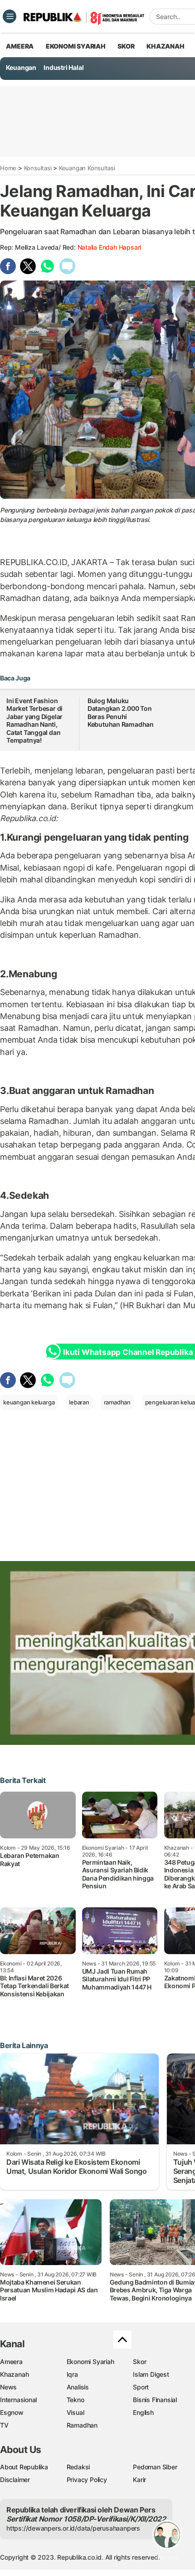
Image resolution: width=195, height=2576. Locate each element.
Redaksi (78, 2467)
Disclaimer (15, 2480)
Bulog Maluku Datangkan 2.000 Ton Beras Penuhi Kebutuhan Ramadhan (121, 713)
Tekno (76, 2400)
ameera (20, 46)
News (8, 2387)
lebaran (79, 1402)
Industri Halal (63, 67)
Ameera (11, 2362)
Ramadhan (82, 2425)
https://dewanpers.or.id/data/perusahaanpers (73, 2528)
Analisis (78, 2387)
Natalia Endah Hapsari (110, 247)
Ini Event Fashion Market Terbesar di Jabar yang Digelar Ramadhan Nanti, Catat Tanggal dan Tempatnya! (34, 721)
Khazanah (14, 2374)
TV (4, 2425)
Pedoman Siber (155, 2467)
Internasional (18, 2400)
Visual (76, 2412)
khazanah (165, 46)
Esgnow (12, 2412)
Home (8, 168)
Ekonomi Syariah (76, 46)
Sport (141, 2387)
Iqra (72, 2374)
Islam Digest (151, 2374)
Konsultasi (38, 168)
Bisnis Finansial (155, 2400)
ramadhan (117, 1402)
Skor (139, 2362)
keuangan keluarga (29, 1402)
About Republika (24, 2467)
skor (126, 46)
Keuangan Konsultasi (87, 168)
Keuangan (21, 67)
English (143, 2412)
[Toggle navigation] (10, 16)
